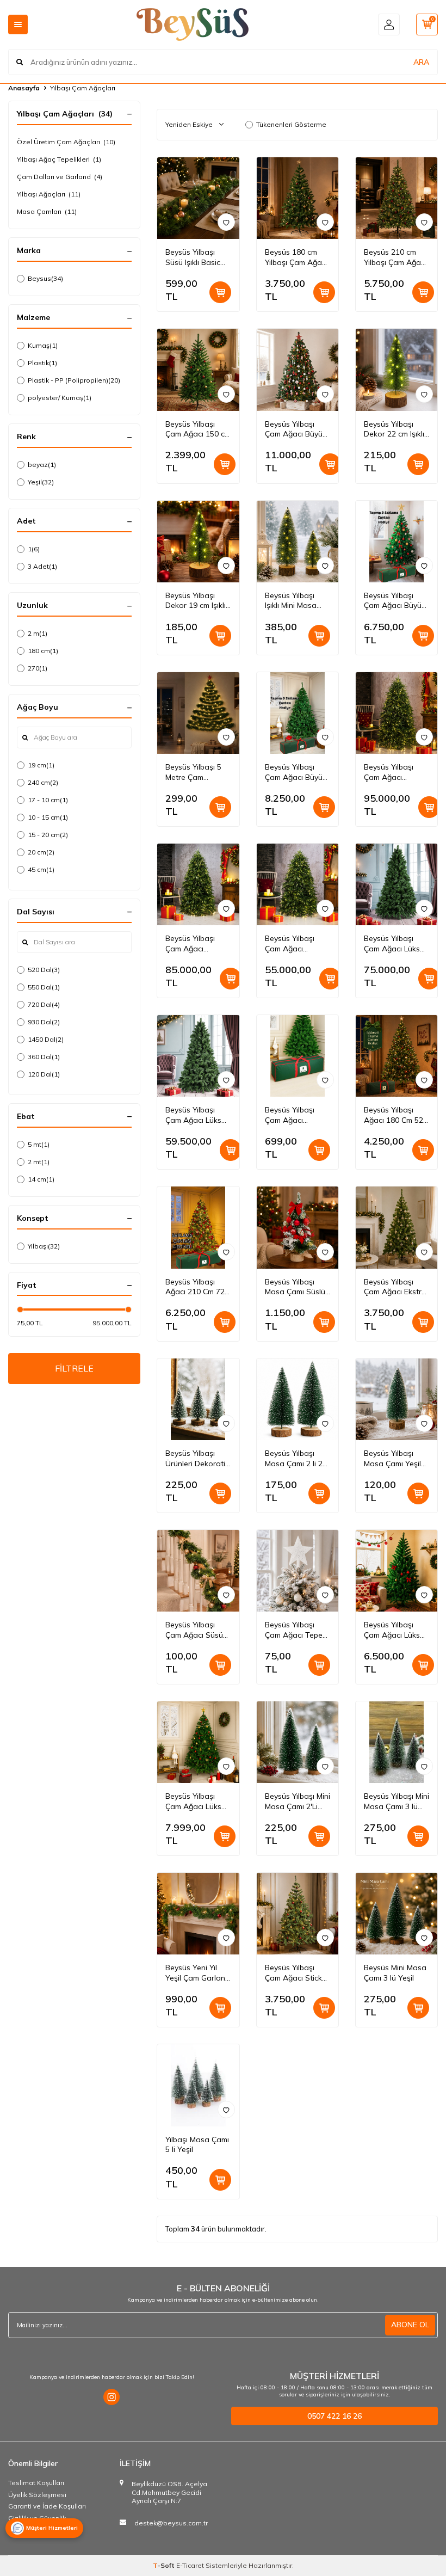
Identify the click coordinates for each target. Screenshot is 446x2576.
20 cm (41, 852)
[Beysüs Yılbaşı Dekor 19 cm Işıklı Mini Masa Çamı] (198, 542)
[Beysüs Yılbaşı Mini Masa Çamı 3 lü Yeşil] (397, 1742)
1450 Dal (46, 1039)
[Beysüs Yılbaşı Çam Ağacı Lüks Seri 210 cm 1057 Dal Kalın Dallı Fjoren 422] (198, 1056)
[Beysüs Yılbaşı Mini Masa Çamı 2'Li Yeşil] (298, 1742)
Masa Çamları (47, 211)
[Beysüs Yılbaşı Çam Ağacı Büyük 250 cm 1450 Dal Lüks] (298, 370)
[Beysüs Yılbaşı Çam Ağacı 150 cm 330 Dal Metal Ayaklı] (198, 370)
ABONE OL (410, 2325)
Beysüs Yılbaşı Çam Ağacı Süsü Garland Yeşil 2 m (196, 1630)
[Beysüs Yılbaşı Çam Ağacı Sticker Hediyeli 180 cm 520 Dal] (298, 1914)
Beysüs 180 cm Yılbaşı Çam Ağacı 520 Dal (296, 257)
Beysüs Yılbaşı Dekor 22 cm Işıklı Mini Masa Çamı (394, 429)
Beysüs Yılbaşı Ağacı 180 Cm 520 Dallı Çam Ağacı (396, 1115)
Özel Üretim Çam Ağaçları (66, 142)
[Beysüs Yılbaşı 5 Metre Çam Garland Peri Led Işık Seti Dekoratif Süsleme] (198, 713)
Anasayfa (24, 88)
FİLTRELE (74, 1368)
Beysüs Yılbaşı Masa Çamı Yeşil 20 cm (392, 1459)
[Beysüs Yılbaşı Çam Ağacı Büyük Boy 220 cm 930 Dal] (298, 713)
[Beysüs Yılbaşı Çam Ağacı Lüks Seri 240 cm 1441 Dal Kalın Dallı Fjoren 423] (397, 884)
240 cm (43, 782)
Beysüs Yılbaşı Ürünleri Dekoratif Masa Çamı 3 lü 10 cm (198, 1459)
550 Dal (44, 987)
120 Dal (44, 1074)
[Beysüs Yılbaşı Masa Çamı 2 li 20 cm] (298, 1399)
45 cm (41, 869)
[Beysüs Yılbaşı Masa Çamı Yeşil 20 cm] (397, 1399)
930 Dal (44, 1022)
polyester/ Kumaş (60, 398)
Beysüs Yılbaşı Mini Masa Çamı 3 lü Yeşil (397, 1802)
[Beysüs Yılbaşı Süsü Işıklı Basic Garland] (198, 198)
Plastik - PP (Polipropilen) (74, 380)
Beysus (45, 278)
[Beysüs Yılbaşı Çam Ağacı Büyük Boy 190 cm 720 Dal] (397, 542)
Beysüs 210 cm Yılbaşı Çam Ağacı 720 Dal (395, 257)
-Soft (165, 2565)
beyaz (42, 465)
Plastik (42, 363)
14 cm (41, 1179)
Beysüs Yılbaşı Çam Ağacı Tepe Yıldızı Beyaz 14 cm (294, 1630)
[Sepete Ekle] (220, 292)
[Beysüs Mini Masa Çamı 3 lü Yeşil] (397, 1914)
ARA (421, 62)
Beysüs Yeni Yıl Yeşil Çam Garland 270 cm (198, 1973)
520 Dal (44, 970)
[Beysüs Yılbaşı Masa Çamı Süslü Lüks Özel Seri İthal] (298, 1227)
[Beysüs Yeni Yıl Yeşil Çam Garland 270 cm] (198, 1914)
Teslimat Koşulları (36, 2483)
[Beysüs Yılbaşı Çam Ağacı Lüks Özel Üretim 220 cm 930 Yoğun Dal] (198, 1742)
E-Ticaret (190, 2565)
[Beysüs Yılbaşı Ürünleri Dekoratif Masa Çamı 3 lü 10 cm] (198, 1399)
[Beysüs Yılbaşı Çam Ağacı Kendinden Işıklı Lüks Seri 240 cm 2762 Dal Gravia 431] (397, 713)
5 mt (39, 1144)
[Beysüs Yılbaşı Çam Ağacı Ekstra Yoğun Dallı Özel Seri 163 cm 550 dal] (397, 1227)
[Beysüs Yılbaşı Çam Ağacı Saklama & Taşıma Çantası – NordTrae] (298, 1056)
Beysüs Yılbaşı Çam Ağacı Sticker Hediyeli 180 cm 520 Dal (297, 1973)
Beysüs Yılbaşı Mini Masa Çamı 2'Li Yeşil (298, 1802)
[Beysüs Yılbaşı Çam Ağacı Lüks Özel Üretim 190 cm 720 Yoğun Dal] (397, 1571)
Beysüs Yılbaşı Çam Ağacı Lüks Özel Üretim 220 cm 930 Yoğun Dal (197, 1802)
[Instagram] (112, 2397)
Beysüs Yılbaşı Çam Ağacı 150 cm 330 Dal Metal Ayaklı (198, 429)
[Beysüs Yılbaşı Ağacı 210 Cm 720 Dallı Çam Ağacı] (198, 1227)
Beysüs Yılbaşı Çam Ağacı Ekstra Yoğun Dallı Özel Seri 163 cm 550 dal (395, 1287)
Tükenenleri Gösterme (291, 124)
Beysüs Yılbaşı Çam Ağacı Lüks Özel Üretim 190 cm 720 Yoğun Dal (396, 1630)
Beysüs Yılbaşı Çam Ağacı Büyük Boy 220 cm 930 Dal (296, 772)
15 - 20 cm (48, 835)
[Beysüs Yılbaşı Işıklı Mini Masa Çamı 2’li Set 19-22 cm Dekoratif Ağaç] (298, 542)
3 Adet (42, 566)
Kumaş (43, 345)
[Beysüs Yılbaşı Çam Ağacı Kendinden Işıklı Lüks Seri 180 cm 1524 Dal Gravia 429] (298, 884)
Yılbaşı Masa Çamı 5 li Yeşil (197, 2145)
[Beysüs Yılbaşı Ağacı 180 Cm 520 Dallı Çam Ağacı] (397, 1056)
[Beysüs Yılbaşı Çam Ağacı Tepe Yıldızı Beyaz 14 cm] (298, 1571)
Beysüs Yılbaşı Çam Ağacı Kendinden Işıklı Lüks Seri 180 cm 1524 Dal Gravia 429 (294, 944)
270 (38, 668)
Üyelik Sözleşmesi (37, 2495)
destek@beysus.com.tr (171, 2523)
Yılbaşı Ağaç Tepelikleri (59, 159)
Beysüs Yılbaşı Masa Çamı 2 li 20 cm (296, 1459)
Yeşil (41, 482)
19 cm (41, 765)
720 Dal (44, 1004)
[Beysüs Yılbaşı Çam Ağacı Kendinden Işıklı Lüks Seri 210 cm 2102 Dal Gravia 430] (198, 884)
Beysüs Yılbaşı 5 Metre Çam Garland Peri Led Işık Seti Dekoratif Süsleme (196, 772)
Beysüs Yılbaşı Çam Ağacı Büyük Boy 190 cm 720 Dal (395, 601)
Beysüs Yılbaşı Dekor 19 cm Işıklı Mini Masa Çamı (196, 601)
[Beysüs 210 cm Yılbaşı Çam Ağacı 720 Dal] (397, 198)
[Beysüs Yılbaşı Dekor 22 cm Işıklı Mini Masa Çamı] (397, 370)
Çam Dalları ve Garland (60, 177)
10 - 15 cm (48, 817)
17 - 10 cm (48, 800)
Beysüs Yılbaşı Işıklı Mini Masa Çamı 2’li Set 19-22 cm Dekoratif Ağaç (293, 601)
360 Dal (44, 1057)
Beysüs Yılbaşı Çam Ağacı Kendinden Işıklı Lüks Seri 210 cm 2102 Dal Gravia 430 (195, 944)
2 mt (39, 1162)
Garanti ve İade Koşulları (47, 2506)
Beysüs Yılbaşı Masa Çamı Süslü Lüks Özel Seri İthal (295, 1287)
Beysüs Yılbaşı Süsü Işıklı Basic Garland (193, 257)
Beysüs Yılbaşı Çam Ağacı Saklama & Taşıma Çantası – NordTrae (295, 1115)
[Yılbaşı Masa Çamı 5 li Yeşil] (198, 2085)
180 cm (43, 651)
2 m (38, 633)
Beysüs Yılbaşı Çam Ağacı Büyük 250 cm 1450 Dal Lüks (296, 429)
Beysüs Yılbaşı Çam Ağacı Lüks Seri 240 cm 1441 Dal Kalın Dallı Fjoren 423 (394, 944)
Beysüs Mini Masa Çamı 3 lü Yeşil (395, 1973)
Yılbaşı (44, 1246)
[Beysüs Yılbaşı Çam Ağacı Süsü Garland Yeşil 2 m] (198, 1571)
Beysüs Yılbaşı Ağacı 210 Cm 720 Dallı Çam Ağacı (197, 1287)
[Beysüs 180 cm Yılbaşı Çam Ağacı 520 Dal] (298, 198)
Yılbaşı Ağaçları (49, 194)
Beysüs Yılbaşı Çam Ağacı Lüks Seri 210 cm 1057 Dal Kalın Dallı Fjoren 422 (196, 1115)
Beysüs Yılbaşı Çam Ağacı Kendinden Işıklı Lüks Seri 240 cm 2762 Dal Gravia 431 (393, 772)
